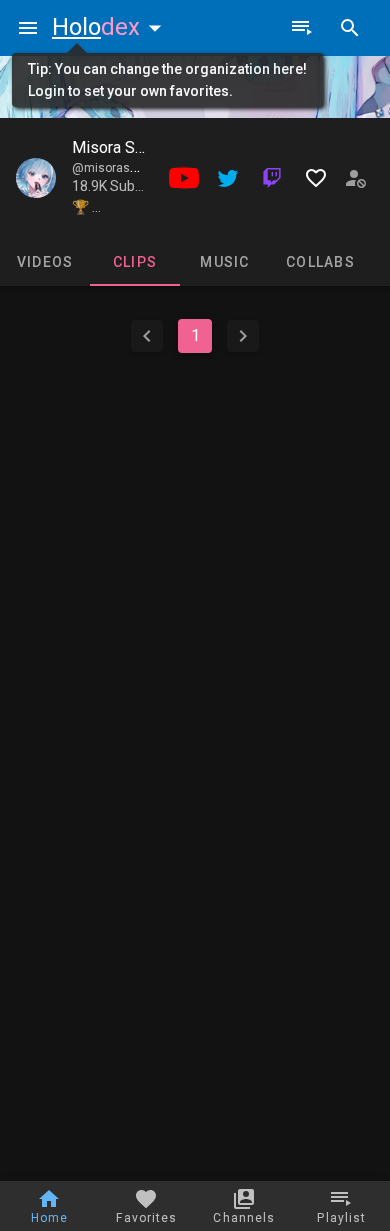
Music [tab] (224, 262)
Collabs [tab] (320, 262)
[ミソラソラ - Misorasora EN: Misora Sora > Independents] (36, 178)
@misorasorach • (122, 168)
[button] (111, 27)
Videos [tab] (45, 262)
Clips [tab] (135, 262)
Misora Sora (114, 147)
